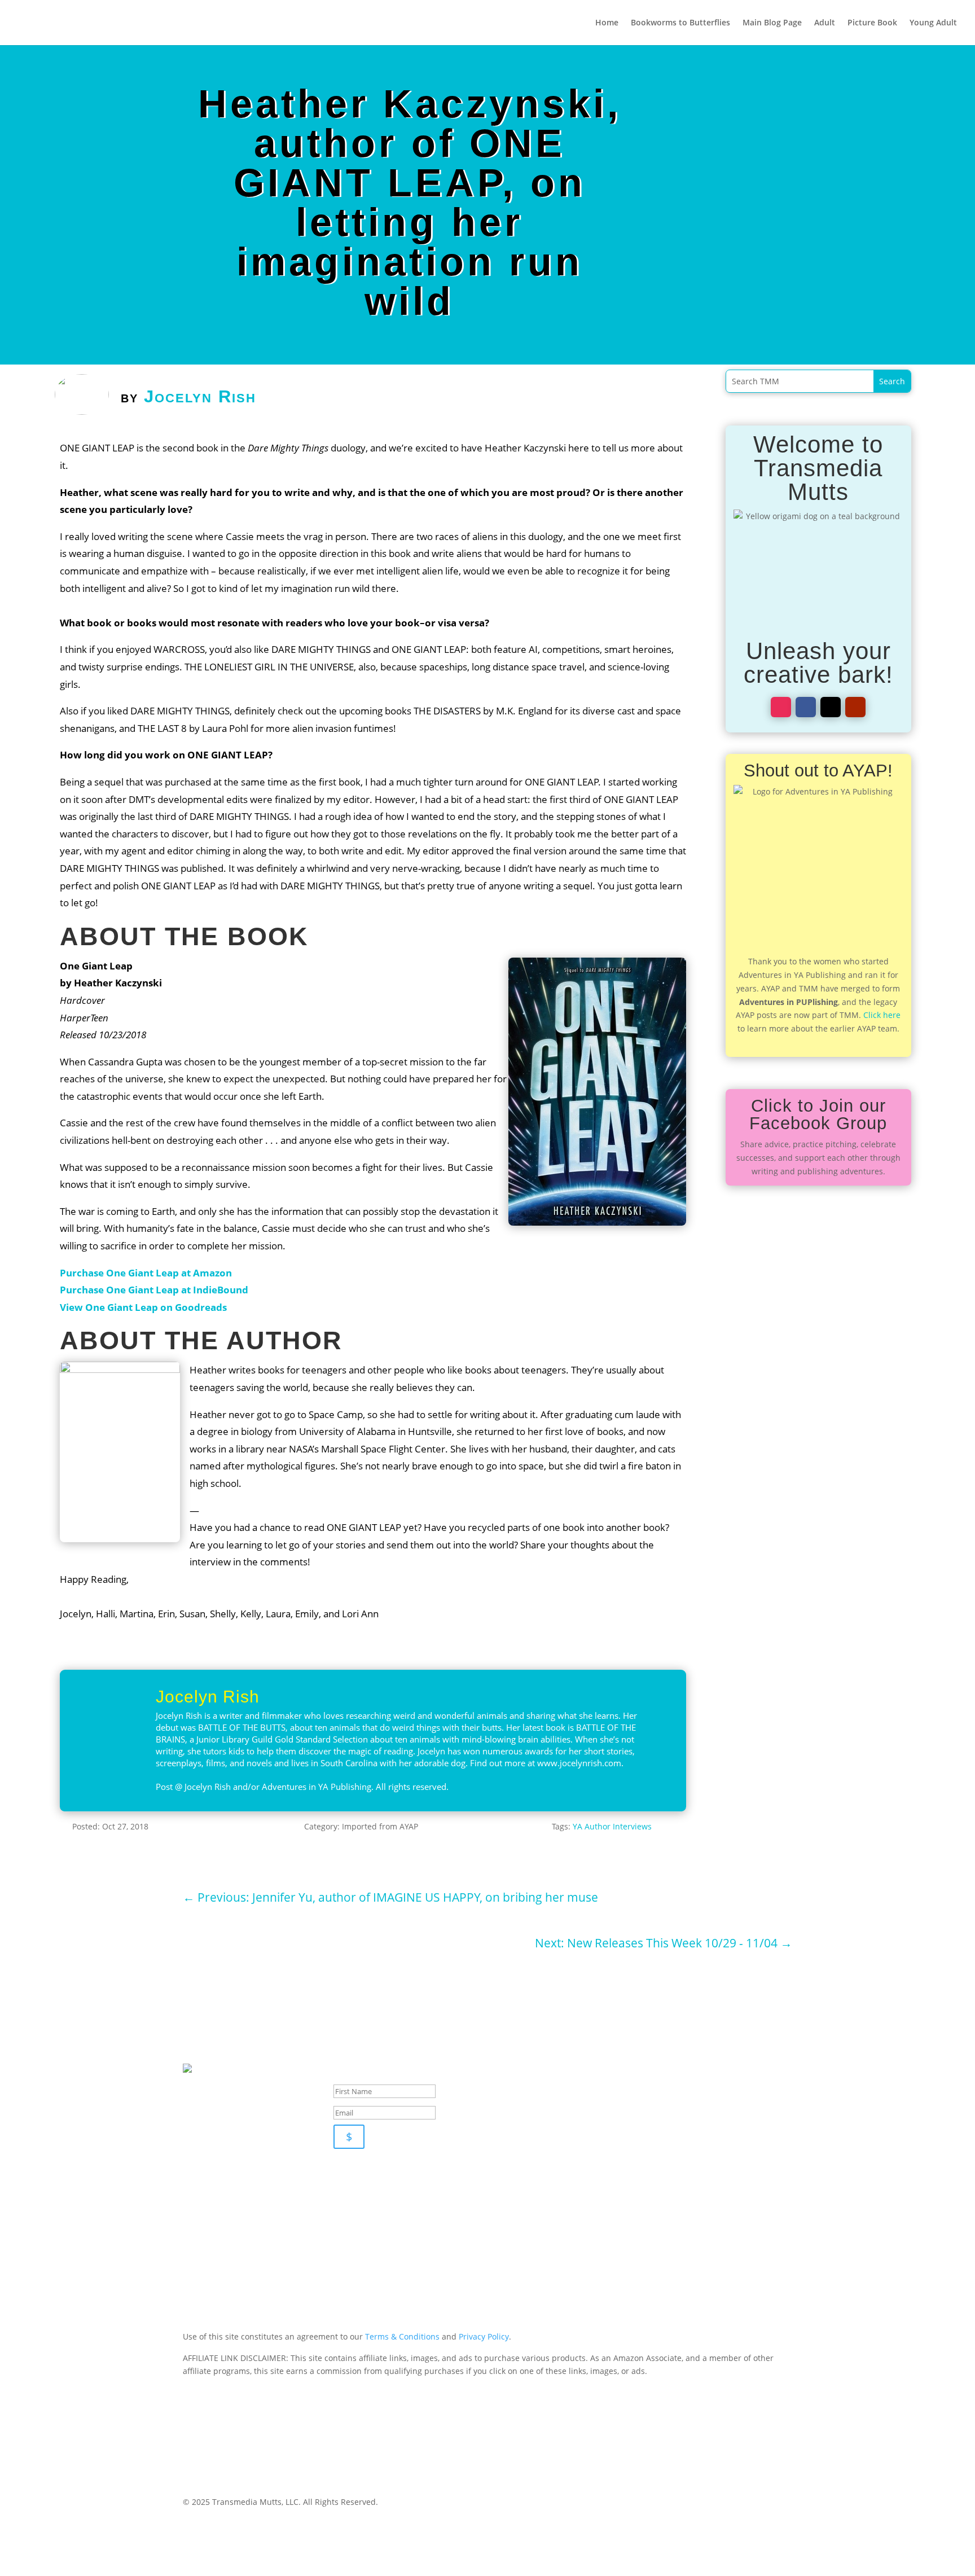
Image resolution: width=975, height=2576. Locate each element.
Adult (825, 23)
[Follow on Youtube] (855, 707)
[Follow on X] (831, 707)
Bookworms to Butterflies (680, 23)
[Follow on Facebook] (806, 707)
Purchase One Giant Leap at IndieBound (154, 1290)
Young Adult (933, 23)
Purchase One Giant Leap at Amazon (146, 1273)
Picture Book (872, 23)
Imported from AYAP (380, 1826)
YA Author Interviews (612, 1826)
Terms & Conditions (402, 2336)
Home (607, 23)
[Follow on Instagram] (781, 707)
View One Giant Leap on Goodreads (143, 1307)
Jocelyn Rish (200, 396)
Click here (882, 1015)
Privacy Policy (484, 2336)
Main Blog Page (772, 23)
